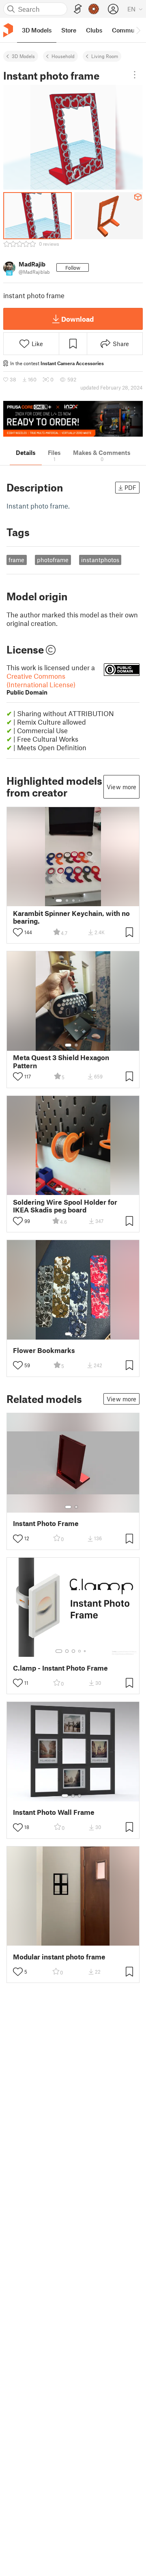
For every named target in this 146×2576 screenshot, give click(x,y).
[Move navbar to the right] (138, 30)
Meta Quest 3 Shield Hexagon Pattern (61, 1061)
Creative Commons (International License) (41, 684)
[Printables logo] (8, 30)
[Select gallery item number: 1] (59, 901)
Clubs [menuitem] (94, 30)
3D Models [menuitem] (37, 30)
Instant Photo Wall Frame (54, 1812)
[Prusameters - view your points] (94, 9)
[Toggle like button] (18, 932)
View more (121, 787)
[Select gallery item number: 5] (86, 901)
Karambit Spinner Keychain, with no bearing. (71, 917)
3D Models (23, 56)
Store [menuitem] (69, 30)
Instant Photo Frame (46, 1523)
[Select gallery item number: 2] (67, 901)
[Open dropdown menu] (135, 75)
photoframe (53, 560)
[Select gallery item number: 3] (73, 901)
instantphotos (100, 560)
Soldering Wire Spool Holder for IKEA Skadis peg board (65, 1206)
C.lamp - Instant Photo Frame (60, 1668)
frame (16, 560)
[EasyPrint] (78, 9)
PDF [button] (130, 487)
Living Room (105, 56)
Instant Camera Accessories (72, 363)
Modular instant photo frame (59, 1957)
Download (77, 319)
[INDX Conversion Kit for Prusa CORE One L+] (73, 419)
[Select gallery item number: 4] (80, 901)
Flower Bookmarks (44, 1350)
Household (63, 56)
